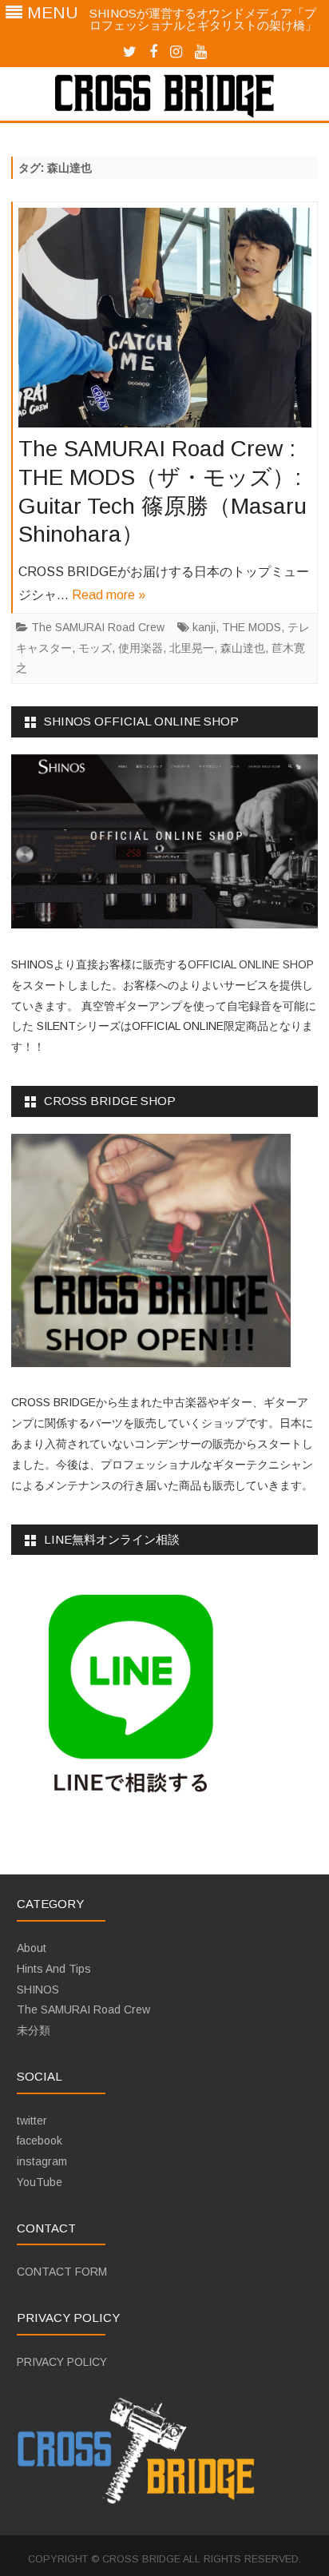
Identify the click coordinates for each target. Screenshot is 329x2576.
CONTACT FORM (62, 2272)
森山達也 (243, 648)
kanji (204, 627)
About (32, 1948)
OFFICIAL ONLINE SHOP (251, 964)
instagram (42, 2161)
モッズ (95, 648)
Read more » (109, 595)
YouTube (40, 2182)
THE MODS (252, 627)
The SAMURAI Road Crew (98, 627)
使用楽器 (141, 648)
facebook (40, 2141)
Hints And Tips (54, 1969)
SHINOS (38, 1990)
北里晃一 (192, 648)
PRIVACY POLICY (62, 2362)
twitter (32, 2121)
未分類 (34, 2030)
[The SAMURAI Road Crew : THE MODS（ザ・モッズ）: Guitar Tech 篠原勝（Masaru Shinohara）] (165, 322)
